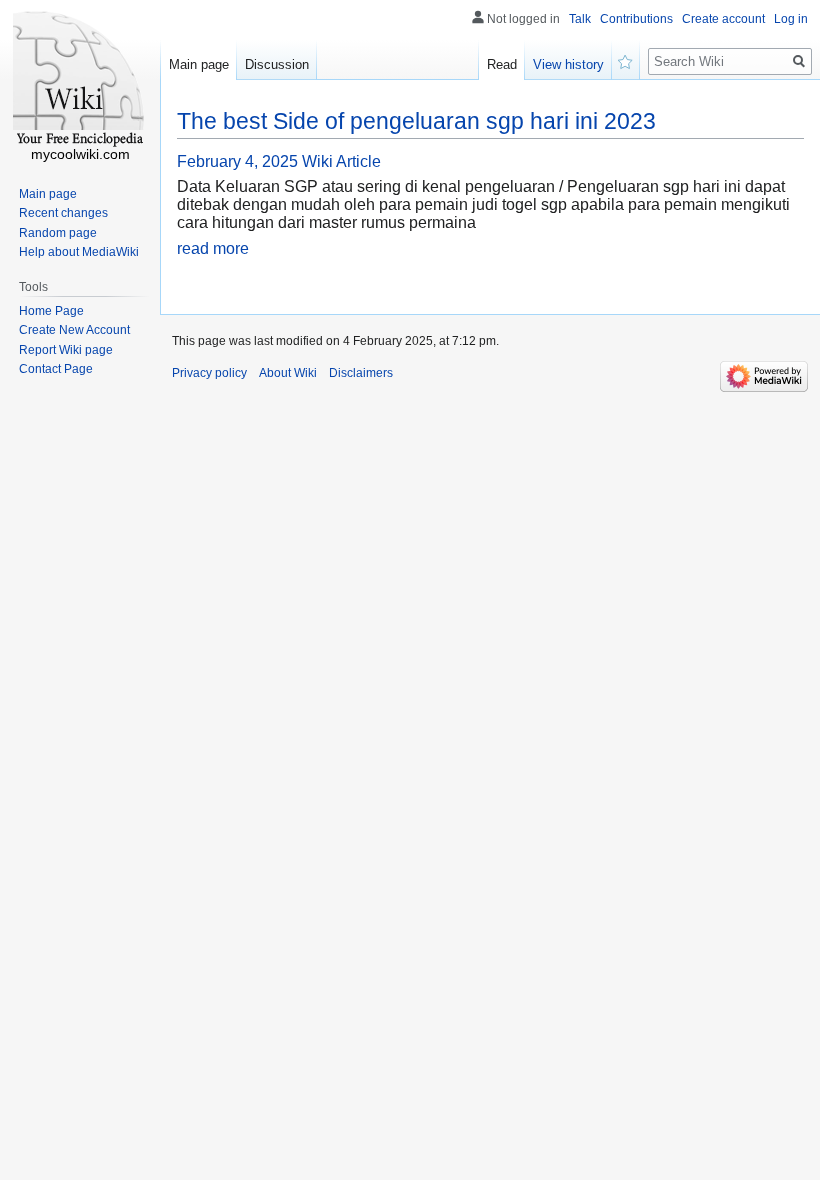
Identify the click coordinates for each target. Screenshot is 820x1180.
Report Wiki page (66, 350)
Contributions (636, 19)
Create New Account (74, 330)
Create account (723, 19)
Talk (580, 19)
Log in (791, 19)
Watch (626, 60)
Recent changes (63, 213)
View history (568, 64)
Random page (58, 233)
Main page (199, 64)
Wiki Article (341, 161)
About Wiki (288, 373)
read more (213, 248)
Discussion (277, 64)
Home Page (51, 311)
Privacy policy (209, 373)
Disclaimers (361, 373)
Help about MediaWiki (79, 252)
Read (502, 64)
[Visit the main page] (80, 80)
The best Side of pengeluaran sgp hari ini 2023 (416, 121)
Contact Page (56, 369)
